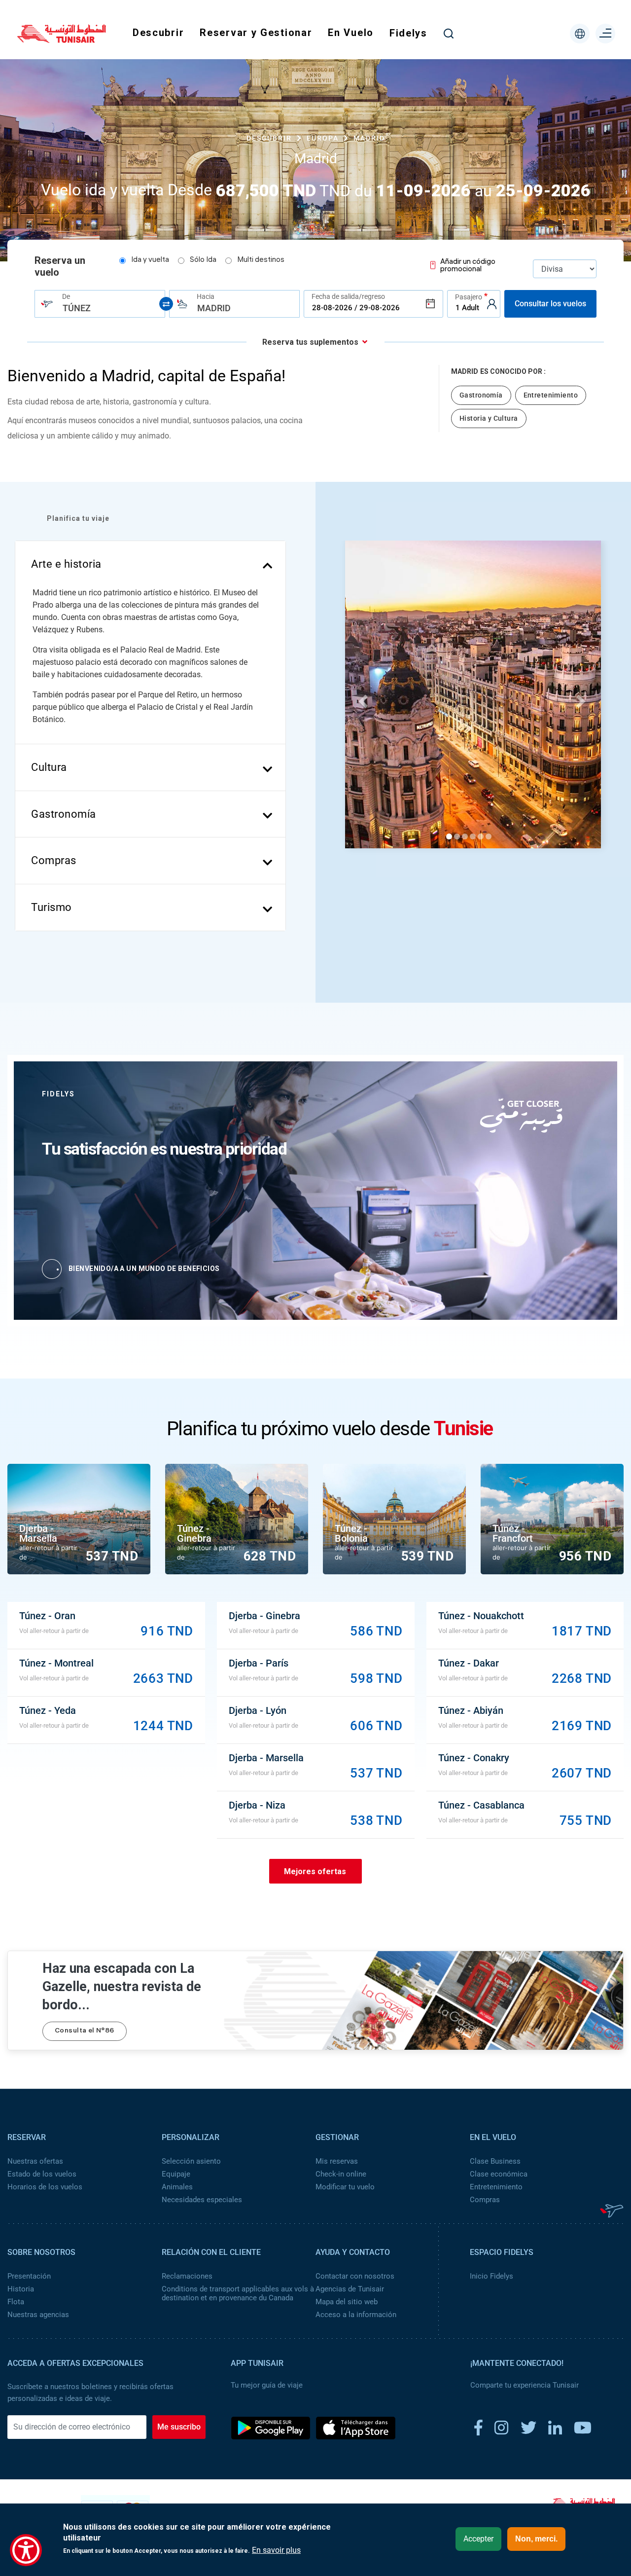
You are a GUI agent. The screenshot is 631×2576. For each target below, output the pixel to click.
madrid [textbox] (214, 308)
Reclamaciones (187, 2276)
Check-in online (341, 2174)
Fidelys (408, 33)
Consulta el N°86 (85, 2031)
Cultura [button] (49, 767)
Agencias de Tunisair (350, 2289)
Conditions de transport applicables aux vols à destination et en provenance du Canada (238, 2293)
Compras (485, 2200)
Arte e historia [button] (66, 564)
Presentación (29, 2276)
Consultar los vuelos (550, 304)
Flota (16, 2302)
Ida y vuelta (150, 260)
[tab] (150, 564)
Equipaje (176, 2174)
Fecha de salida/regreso (348, 296)
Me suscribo (179, 2427)
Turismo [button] (52, 907)
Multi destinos (261, 260)
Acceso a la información (356, 2315)
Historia (21, 2289)
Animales (177, 2187)
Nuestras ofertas (35, 2161)
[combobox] (100, 304)
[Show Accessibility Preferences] (26, 2550)
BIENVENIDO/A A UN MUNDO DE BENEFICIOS (144, 1269)
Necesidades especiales (202, 2200)
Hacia (206, 296)
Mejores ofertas (315, 1871)
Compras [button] (54, 860)
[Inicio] (62, 39)
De (66, 296)
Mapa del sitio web (347, 2302)
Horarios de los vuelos (45, 2187)
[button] (362, 698)
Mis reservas (337, 2161)
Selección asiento (191, 2161)
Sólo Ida (203, 260)
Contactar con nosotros (355, 2276)
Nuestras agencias (38, 2315)
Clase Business (495, 2161)
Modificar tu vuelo (345, 2187)
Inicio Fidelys (491, 2276)
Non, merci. (536, 2539)
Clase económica (499, 2174)
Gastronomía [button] (64, 814)
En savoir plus (276, 2550)
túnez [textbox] (77, 308)
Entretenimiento (496, 2187)
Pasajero (469, 297)
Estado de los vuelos (42, 2174)
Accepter (478, 2539)
